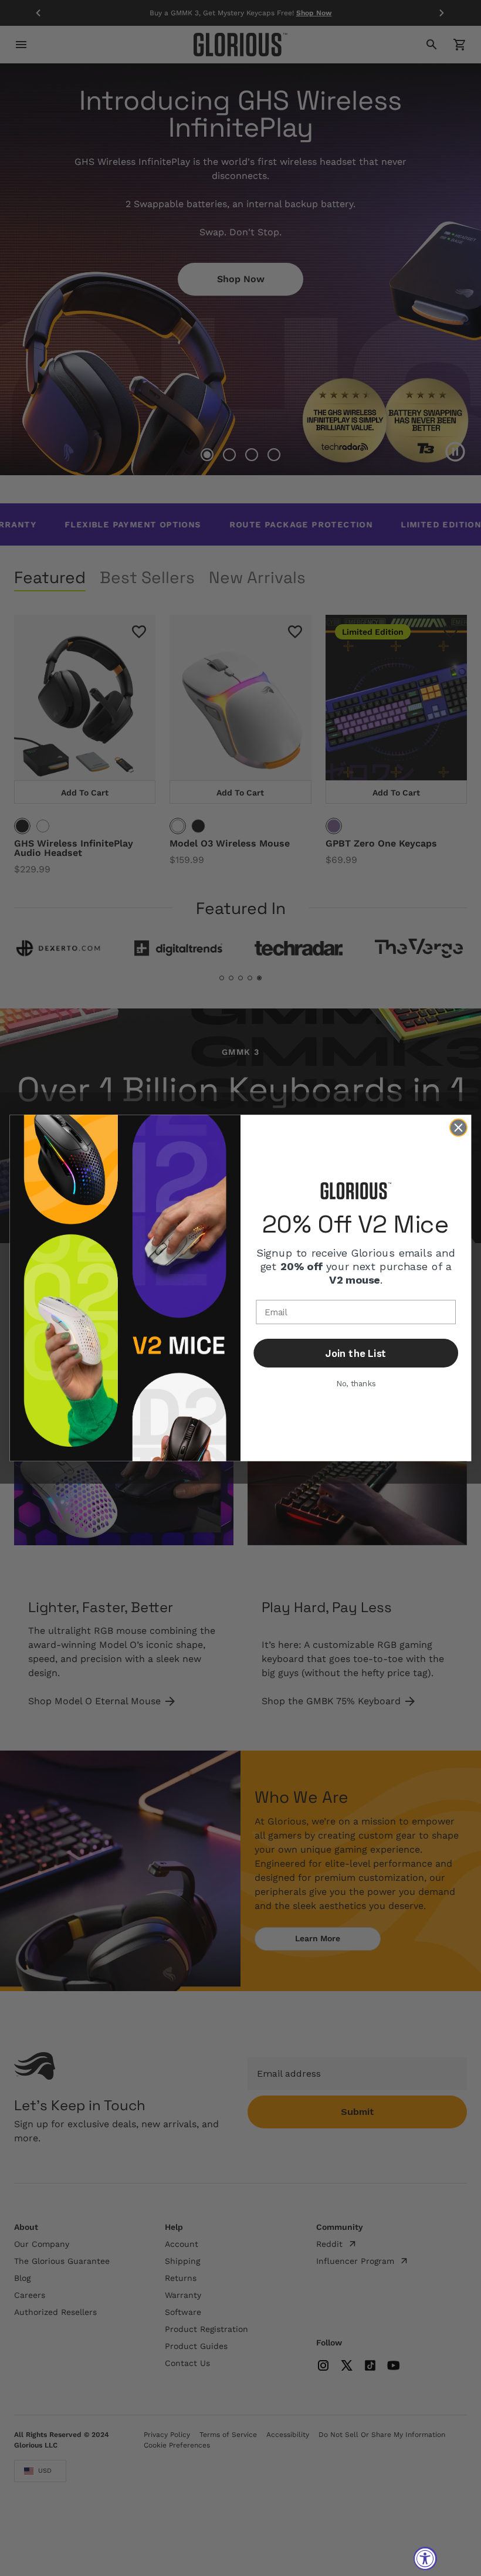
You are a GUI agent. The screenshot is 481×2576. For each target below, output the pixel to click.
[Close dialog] (458, 1128)
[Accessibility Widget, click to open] (425, 2558)
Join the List (356, 1353)
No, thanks (356, 1384)
